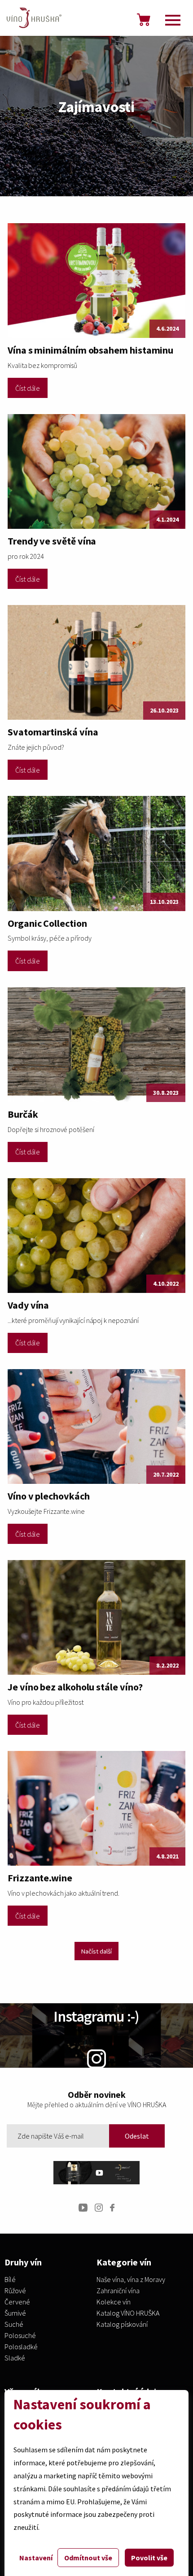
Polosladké (21, 2347)
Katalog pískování (122, 2325)
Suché (14, 2325)
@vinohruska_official (96, 2081)
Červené (17, 2302)
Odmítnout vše (88, 2558)
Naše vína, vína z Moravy (131, 2280)
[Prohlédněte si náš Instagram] (99, 2207)
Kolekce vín (114, 2302)
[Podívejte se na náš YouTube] (83, 2207)
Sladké (15, 2358)
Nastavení (36, 2558)
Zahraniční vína (118, 2291)
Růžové (15, 2291)
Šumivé (15, 2313)
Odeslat (137, 2136)
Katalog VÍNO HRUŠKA (128, 2313)
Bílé (10, 2280)
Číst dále (28, 388)
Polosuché (20, 2336)
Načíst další (96, 1951)
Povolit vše (149, 2558)
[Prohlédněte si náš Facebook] (112, 2207)
